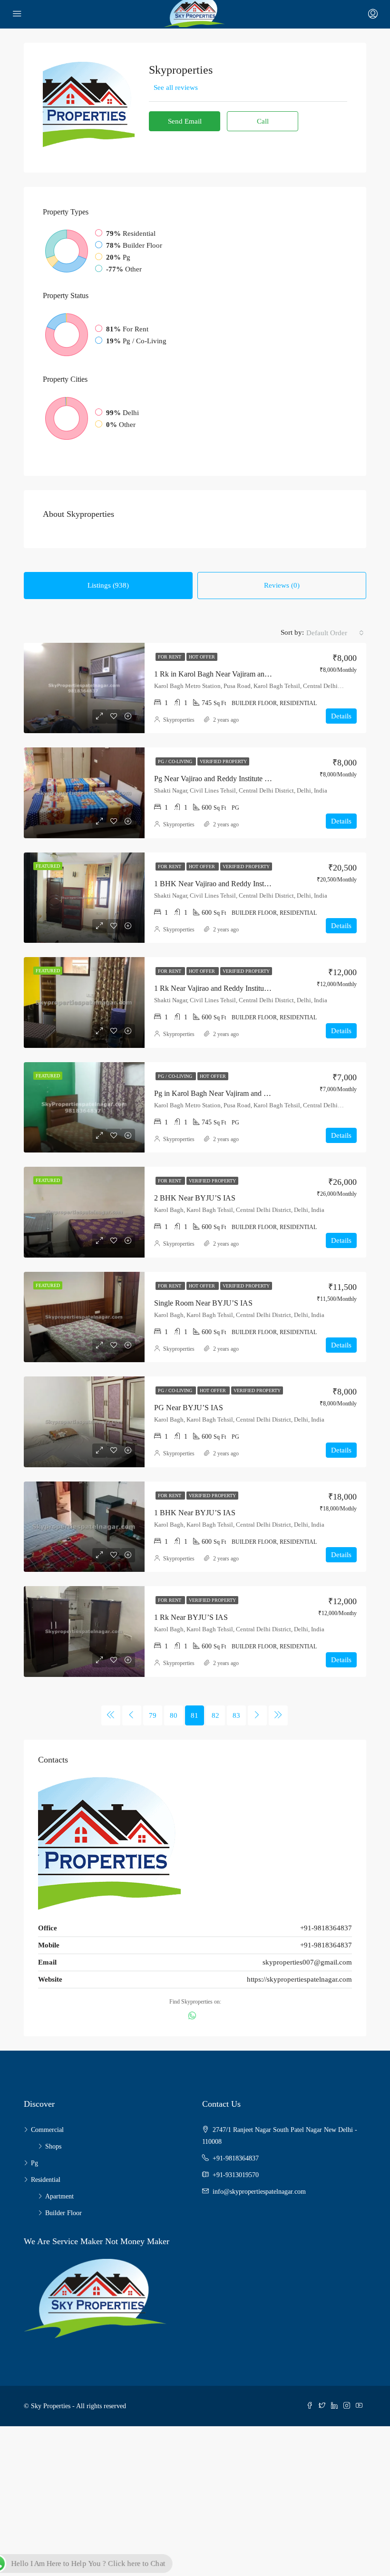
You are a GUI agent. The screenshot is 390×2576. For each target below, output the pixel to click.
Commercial (47, 2130)
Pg (34, 2163)
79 (153, 1715)
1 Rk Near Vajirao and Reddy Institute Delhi (221, 988)
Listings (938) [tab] (108, 585)
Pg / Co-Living (176, 761)
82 (215, 1715)
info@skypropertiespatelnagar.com (259, 2192)
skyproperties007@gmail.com (307, 1962)
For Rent (170, 657)
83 (236, 1715)
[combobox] (335, 633)
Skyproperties (179, 720)
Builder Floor (63, 2213)
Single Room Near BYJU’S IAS (203, 1303)
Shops (53, 2146)
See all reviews (176, 87)
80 (174, 1715)
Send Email (185, 121)
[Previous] (111, 1715)
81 (195, 1715)
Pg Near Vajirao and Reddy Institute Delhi (218, 779)
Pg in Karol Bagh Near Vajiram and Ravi (216, 1093)
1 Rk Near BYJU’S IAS (191, 1617)
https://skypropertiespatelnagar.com (299, 1979)
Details (341, 716)
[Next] (257, 1715)
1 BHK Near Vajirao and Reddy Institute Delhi (225, 884)
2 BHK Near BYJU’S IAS (195, 1198)
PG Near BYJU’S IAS (189, 1408)
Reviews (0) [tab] (282, 585)
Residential (46, 2180)
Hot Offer (202, 657)
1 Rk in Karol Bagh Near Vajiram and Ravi (219, 674)
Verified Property (223, 761)
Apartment (59, 2196)
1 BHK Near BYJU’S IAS (195, 1513)
